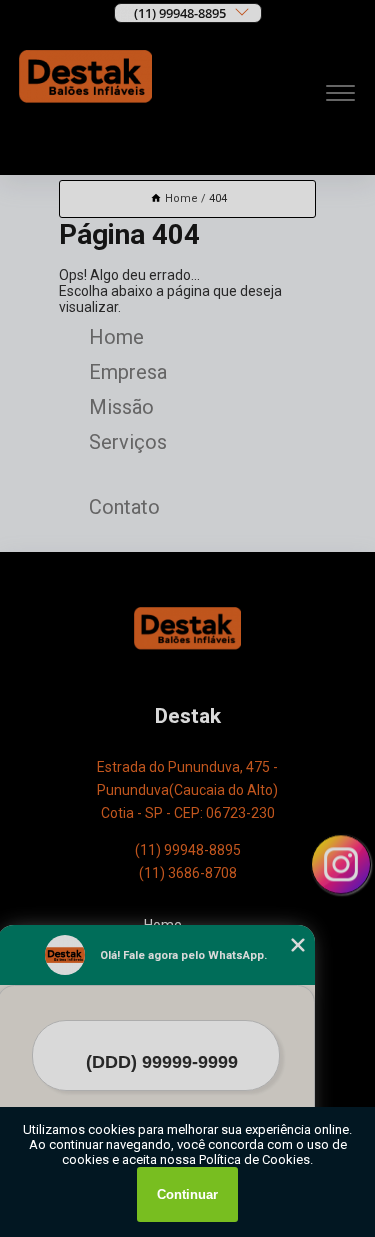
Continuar (187, 1194)
